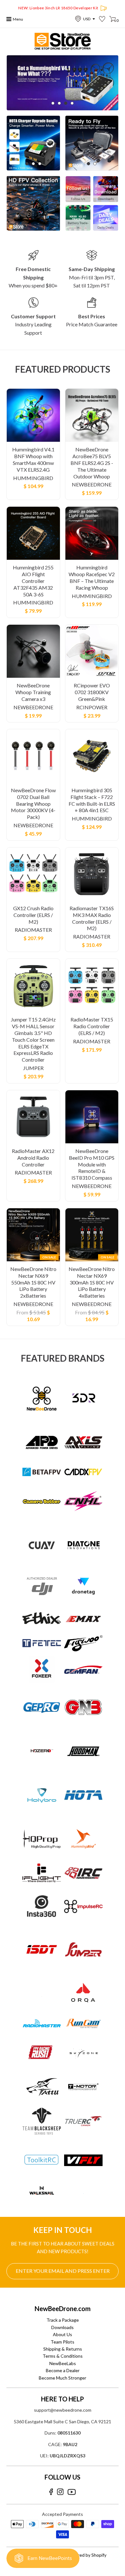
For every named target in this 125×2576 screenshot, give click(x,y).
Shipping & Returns (63, 2349)
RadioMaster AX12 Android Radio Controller (33, 1158)
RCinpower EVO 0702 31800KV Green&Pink (92, 692)
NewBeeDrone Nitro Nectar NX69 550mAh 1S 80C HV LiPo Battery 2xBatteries (33, 1282)
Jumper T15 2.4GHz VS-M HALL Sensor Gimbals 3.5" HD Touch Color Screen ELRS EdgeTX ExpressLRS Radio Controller (33, 1039)
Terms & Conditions (63, 2356)
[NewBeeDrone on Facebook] (51, 2492)
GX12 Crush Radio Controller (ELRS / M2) (33, 915)
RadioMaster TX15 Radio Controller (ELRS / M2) (92, 1026)
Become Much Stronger (63, 2378)
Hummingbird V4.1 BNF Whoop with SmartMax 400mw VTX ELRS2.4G (33, 459)
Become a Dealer (63, 2370)
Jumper (33, 1068)
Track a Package (63, 2320)
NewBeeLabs (63, 2363)
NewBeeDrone (92, 484)
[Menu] (9, 19)
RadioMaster (33, 930)
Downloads (63, 2327)
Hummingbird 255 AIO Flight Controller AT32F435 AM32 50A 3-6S (33, 581)
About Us (63, 2334)
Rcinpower (92, 707)
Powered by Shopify (86, 2555)
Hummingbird (33, 478)
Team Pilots (63, 2342)
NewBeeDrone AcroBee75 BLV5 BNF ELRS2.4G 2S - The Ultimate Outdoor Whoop (92, 463)
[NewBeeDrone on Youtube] (72, 2492)
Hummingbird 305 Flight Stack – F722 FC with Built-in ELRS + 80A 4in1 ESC (92, 800)
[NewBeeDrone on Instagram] (60, 2492)
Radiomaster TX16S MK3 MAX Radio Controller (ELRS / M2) (92, 918)
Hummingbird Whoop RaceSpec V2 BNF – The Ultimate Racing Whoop (92, 577)
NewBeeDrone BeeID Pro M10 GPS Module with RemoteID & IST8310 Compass (92, 1164)
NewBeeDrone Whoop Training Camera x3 (33, 692)
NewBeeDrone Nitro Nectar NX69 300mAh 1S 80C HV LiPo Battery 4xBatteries (92, 1282)
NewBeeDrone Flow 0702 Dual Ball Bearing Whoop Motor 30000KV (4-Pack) (33, 803)
